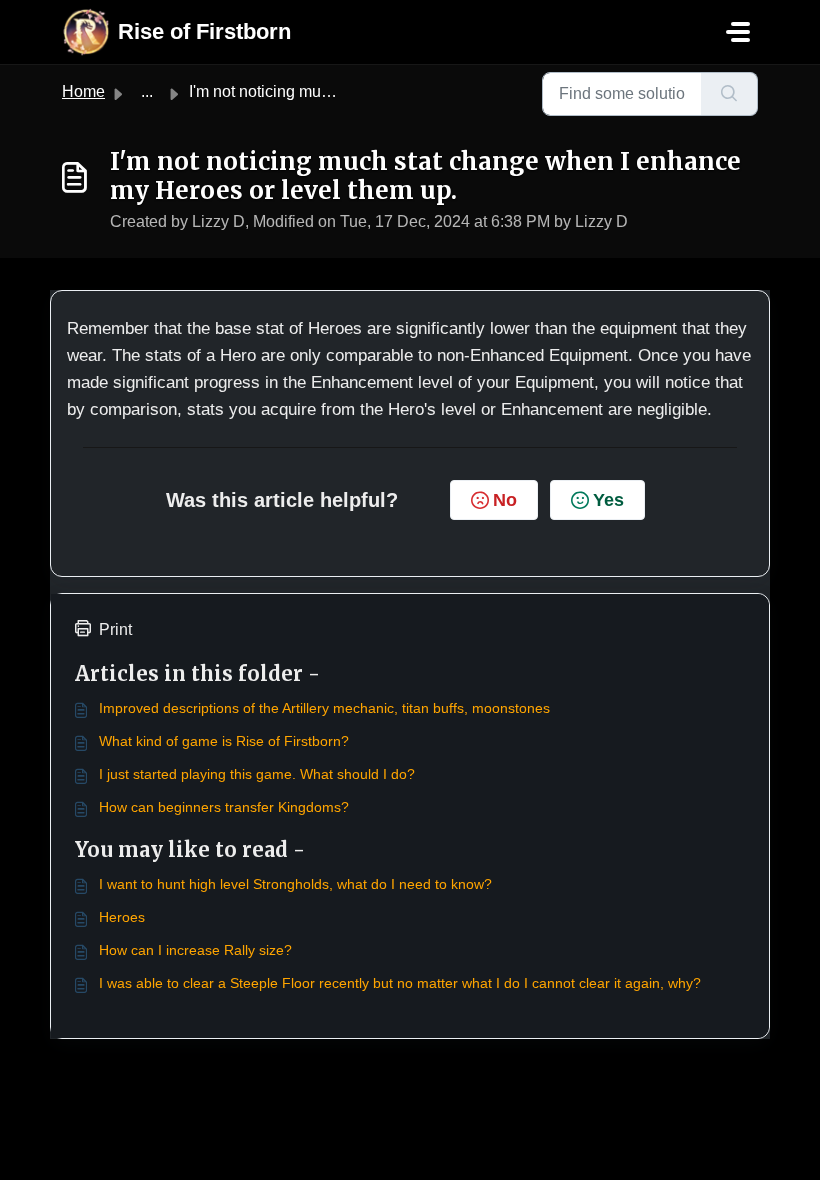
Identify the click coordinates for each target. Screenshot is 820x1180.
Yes (608, 500)
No (505, 500)
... (147, 91)
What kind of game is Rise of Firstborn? (224, 741)
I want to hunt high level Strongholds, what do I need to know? (295, 884)
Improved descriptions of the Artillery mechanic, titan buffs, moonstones (324, 708)
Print (115, 629)
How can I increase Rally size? (195, 950)
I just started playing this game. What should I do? (257, 774)
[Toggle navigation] (738, 32)
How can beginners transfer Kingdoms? (224, 807)
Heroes (122, 917)
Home (83, 91)
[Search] (729, 94)
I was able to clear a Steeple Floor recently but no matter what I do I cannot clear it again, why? (400, 983)
